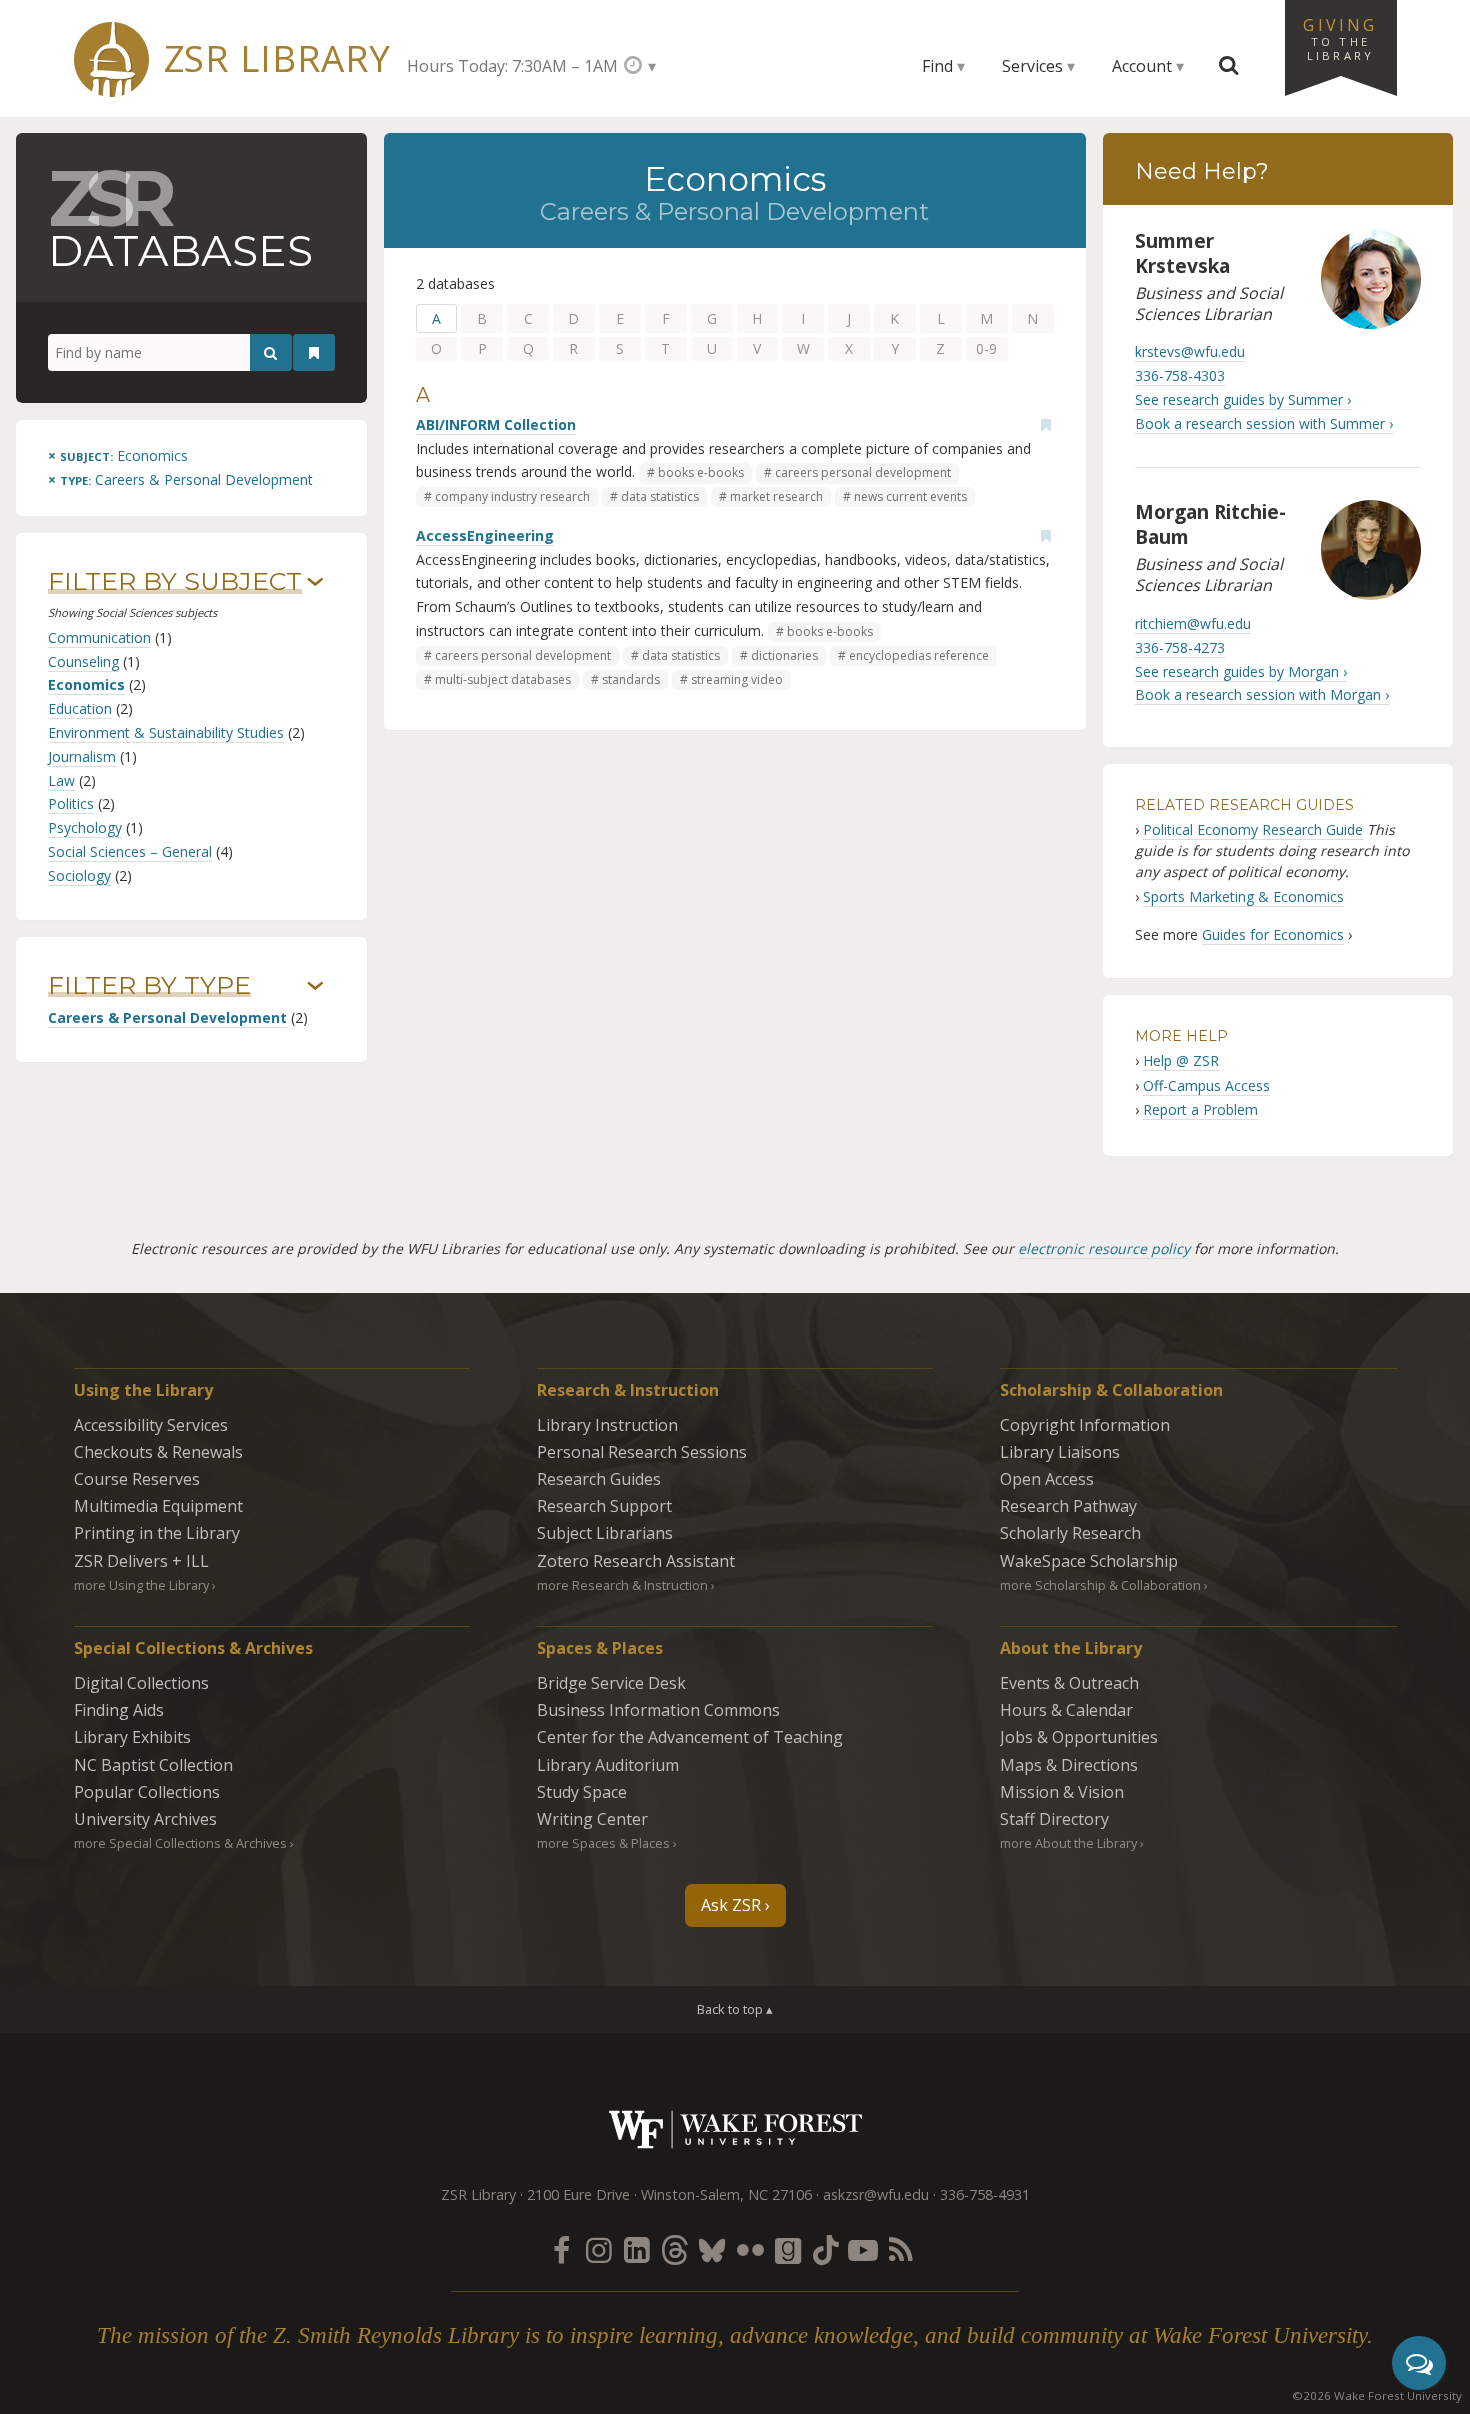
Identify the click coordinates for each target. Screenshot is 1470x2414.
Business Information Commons (658, 1710)
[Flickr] (750, 2249)
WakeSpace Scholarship (1089, 1561)
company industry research (512, 496)
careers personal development (863, 472)
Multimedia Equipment (158, 1506)
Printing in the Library (157, 1533)
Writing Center (592, 1819)
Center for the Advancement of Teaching (690, 1737)
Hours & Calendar (1066, 1710)
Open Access (1047, 1479)
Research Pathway (1068, 1506)
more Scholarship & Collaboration (1100, 1585)
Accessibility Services (151, 1425)
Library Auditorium (608, 1765)
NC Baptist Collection (153, 1765)
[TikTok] (826, 2249)
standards (631, 679)
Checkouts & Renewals (158, 1452)
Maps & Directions (1069, 1765)
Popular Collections (147, 1792)
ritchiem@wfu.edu (1193, 623)
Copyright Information (1085, 1425)
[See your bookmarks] (314, 353)
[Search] (271, 353)
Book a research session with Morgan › (1262, 694)
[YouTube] (863, 2249)
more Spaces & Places (603, 1843)
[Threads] (674, 2249)
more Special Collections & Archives (180, 1843)
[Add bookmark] (1046, 425)
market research (776, 496)
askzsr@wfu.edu (876, 2194)
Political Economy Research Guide (1253, 829)
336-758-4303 (1180, 375)
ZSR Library (277, 58)
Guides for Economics (1273, 934)
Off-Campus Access (1206, 1085)
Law (61, 780)
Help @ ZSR (1181, 1060)
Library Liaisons (1060, 1452)
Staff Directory (1054, 1819)
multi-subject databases (503, 679)
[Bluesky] (712, 2249)
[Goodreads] (788, 2249)
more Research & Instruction (622, 1585)
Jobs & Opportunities (1079, 1737)
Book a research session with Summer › (1264, 423)
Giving (1340, 38)
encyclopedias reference (919, 655)
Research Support (604, 1506)
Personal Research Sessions (642, 1452)
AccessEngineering (485, 535)
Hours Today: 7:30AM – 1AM (512, 66)
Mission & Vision (1062, 1792)
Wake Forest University (735, 2129)
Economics (86, 684)
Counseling (83, 661)
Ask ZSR (731, 1905)
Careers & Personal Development (167, 1017)
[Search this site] (1229, 66)
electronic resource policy (1104, 1248)
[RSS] (901, 2249)
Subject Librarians (605, 1533)
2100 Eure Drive (578, 2194)
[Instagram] (599, 2249)
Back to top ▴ (735, 2009)
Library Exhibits (132, 1737)
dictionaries (784, 655)
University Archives (145, 1819)
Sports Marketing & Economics (1243, 896)
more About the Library (1068, 1843)
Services (1032, 66)
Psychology (85, 827)
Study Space (582, 1792)
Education (80, 708)
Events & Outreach (1069, 1683)
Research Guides (599, 1479)
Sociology (79, 875)
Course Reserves (137, 1479)
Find (937, 66)
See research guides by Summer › (1243, 399)
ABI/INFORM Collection (496, 424)
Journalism (82, 756)
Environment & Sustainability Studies (166, 732)
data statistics (660, 496)
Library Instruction (607, 1425)
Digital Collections (141, 1683)
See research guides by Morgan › (1241, 671)
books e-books (701, 472)
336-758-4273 (1180, 647)
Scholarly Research (1070, 1533)
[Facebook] (561, 2249)
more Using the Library (141, 1585)
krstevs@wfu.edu (1190, 351)
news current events (910, 496)
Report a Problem (1200, 1109)
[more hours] (639, 65)
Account (1142, 66)
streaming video (737, 679)
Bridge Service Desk (611, 1683)
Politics (71, 803)
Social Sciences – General (130, 851)
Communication (99, 637)
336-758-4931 (985, 2194)
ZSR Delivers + (141, 1561)
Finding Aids (119, 1710)
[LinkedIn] (637, 2249)
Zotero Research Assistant (636, 1561)
